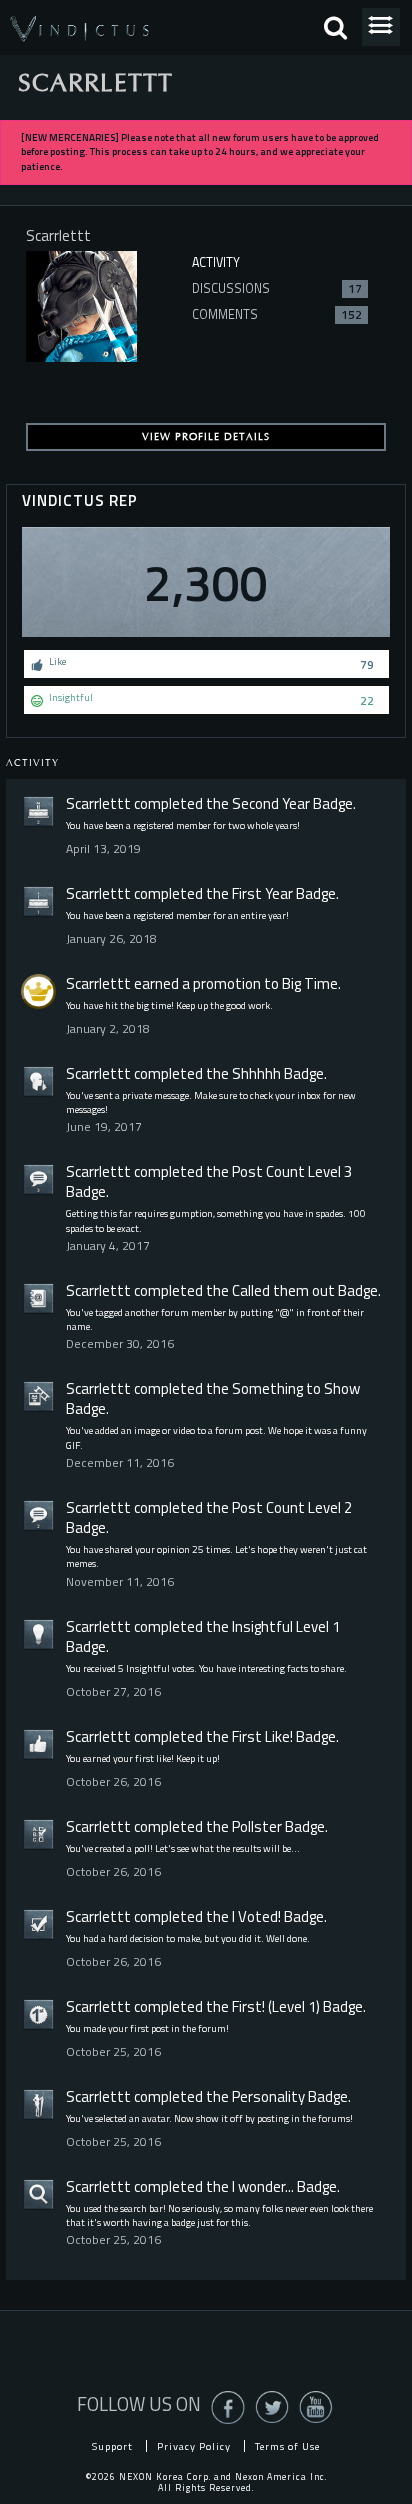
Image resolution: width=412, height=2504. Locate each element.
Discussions (277, 288)
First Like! (262, 1736)
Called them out (283, 1290)
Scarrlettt (98, 803)
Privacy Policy (194, 2446)
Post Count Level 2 (292, 1507)
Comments (277, 314)
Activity (216, 262)
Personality (268, 2096)
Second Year (271, 803)
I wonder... (263, 2186)
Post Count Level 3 (292, 1171)
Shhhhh (256, 1073)
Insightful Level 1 (286, 1626)
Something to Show (296, 1388)
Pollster (257, 1826)
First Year (262, 893)
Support (112, 2446)
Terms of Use (287, 2446)
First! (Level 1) (276, 2006)
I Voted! (256, 1916)
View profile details (206, 437)
